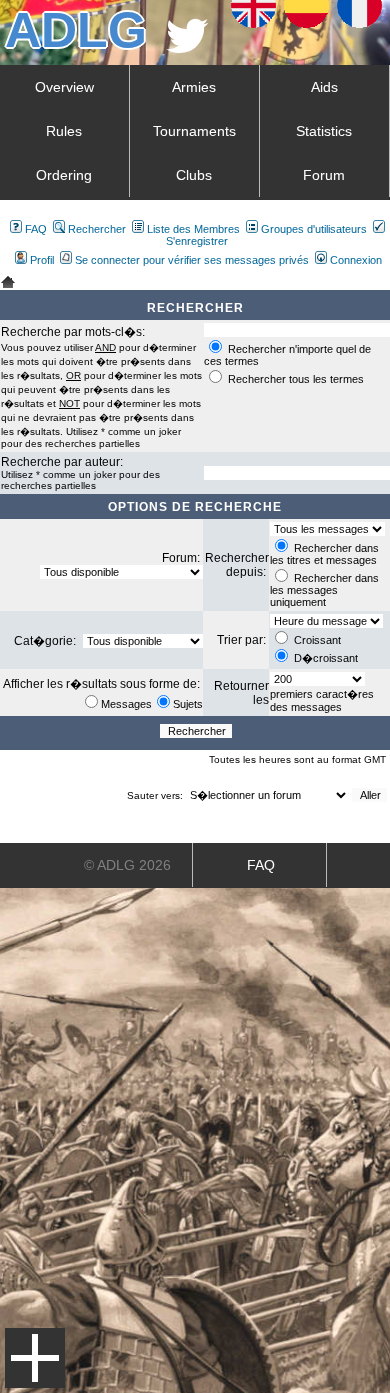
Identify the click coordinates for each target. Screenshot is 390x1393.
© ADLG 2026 (127, 865)
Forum (324, 175)
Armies (194, 87)
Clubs (194, 175)
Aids (324, 87)
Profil (42, 260)
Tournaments (194, 131)
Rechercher (97, 229)
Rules (64, 131)
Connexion (356, 260)
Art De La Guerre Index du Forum (8, 282)
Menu (35, 1358)
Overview (64, 87)
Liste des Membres (193, 229)
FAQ (36, 229)
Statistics (324, 131)
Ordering (64, 175)
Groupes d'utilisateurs (314, 229)
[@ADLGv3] (187, 47)
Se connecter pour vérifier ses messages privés (192, 260)
